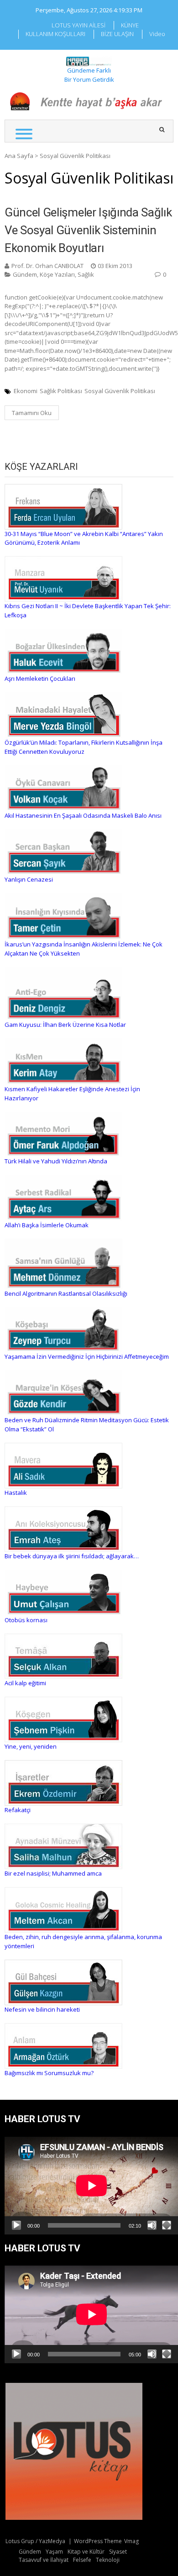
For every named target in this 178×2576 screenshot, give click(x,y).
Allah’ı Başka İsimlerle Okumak (47, 1225)
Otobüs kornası (26, 1620)
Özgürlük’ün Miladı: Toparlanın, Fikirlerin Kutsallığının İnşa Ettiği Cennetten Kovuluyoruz (84, 747)
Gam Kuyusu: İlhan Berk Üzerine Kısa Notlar (65, 1025)
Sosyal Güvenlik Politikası (120, 391)
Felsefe (82, 2560)
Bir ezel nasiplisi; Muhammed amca (53, 1873)
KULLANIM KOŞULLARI (55, 34)
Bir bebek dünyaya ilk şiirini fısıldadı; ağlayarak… (72, 1556)
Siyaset (118, 2552)
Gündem (25, 274)
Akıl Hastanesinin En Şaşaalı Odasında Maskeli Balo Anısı (83, 815)
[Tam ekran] (167, 2225)
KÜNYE (130, 25)
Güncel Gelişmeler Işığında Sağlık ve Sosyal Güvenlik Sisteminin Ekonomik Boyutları (88, 230)
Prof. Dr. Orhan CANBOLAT (47, 266)
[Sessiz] (152, 2225)
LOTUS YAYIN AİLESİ (79, 25)
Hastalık (16, 1493)
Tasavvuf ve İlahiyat (44, 2560)
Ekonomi (26, 391)
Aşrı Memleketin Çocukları (40, 678)
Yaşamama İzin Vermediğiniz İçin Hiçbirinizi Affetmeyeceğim (87, 1356)
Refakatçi (18, 1810)
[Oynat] (16, 2225)
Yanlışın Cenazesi (29, 879)
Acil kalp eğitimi (25, 1683)
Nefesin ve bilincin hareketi (42, 2009)
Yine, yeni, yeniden (31, 1746)
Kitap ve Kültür (86, 2552)
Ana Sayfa (19, 156)
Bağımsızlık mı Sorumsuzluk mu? (49, 2073)
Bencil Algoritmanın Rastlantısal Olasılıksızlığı (66, 1293)
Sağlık (86, 274)
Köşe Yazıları (57, 274)
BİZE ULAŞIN (117, 34)
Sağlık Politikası (61, 391)
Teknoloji (108, 2560)
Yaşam (54, 2552)
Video (157, 34)
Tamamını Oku (32, 413)
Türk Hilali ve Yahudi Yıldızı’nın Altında (56, 1161)
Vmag (131, 2541)
